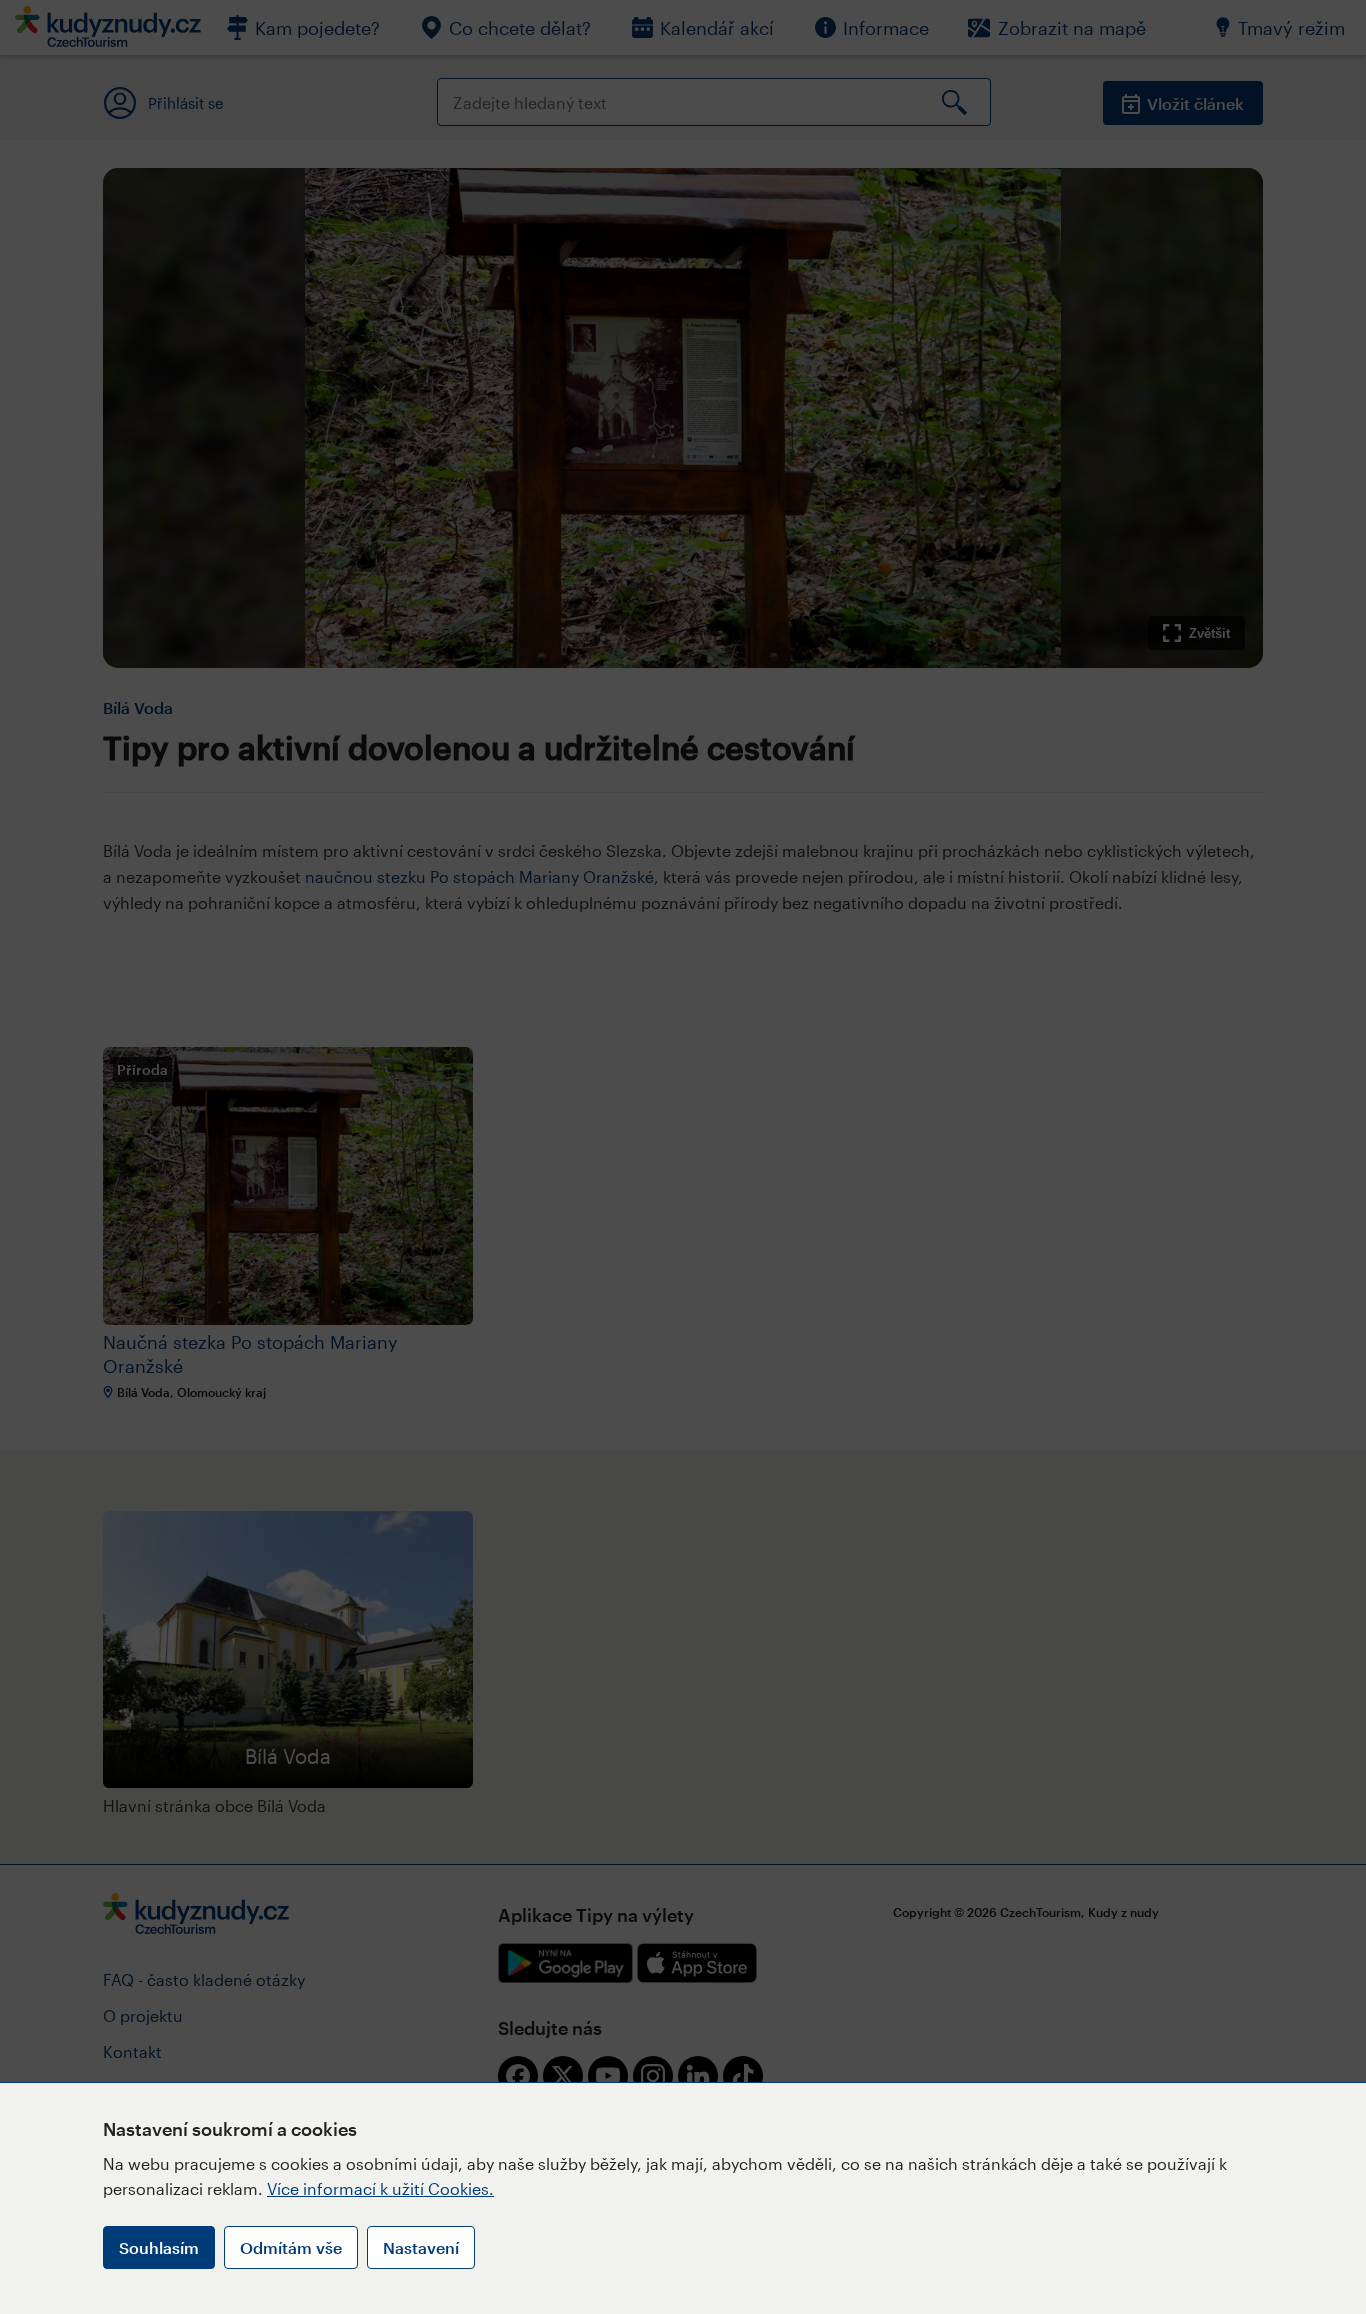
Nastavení (421, 2247)
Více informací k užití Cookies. (380, 2188)
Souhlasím (159, 2247)
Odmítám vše (291, 2247)
